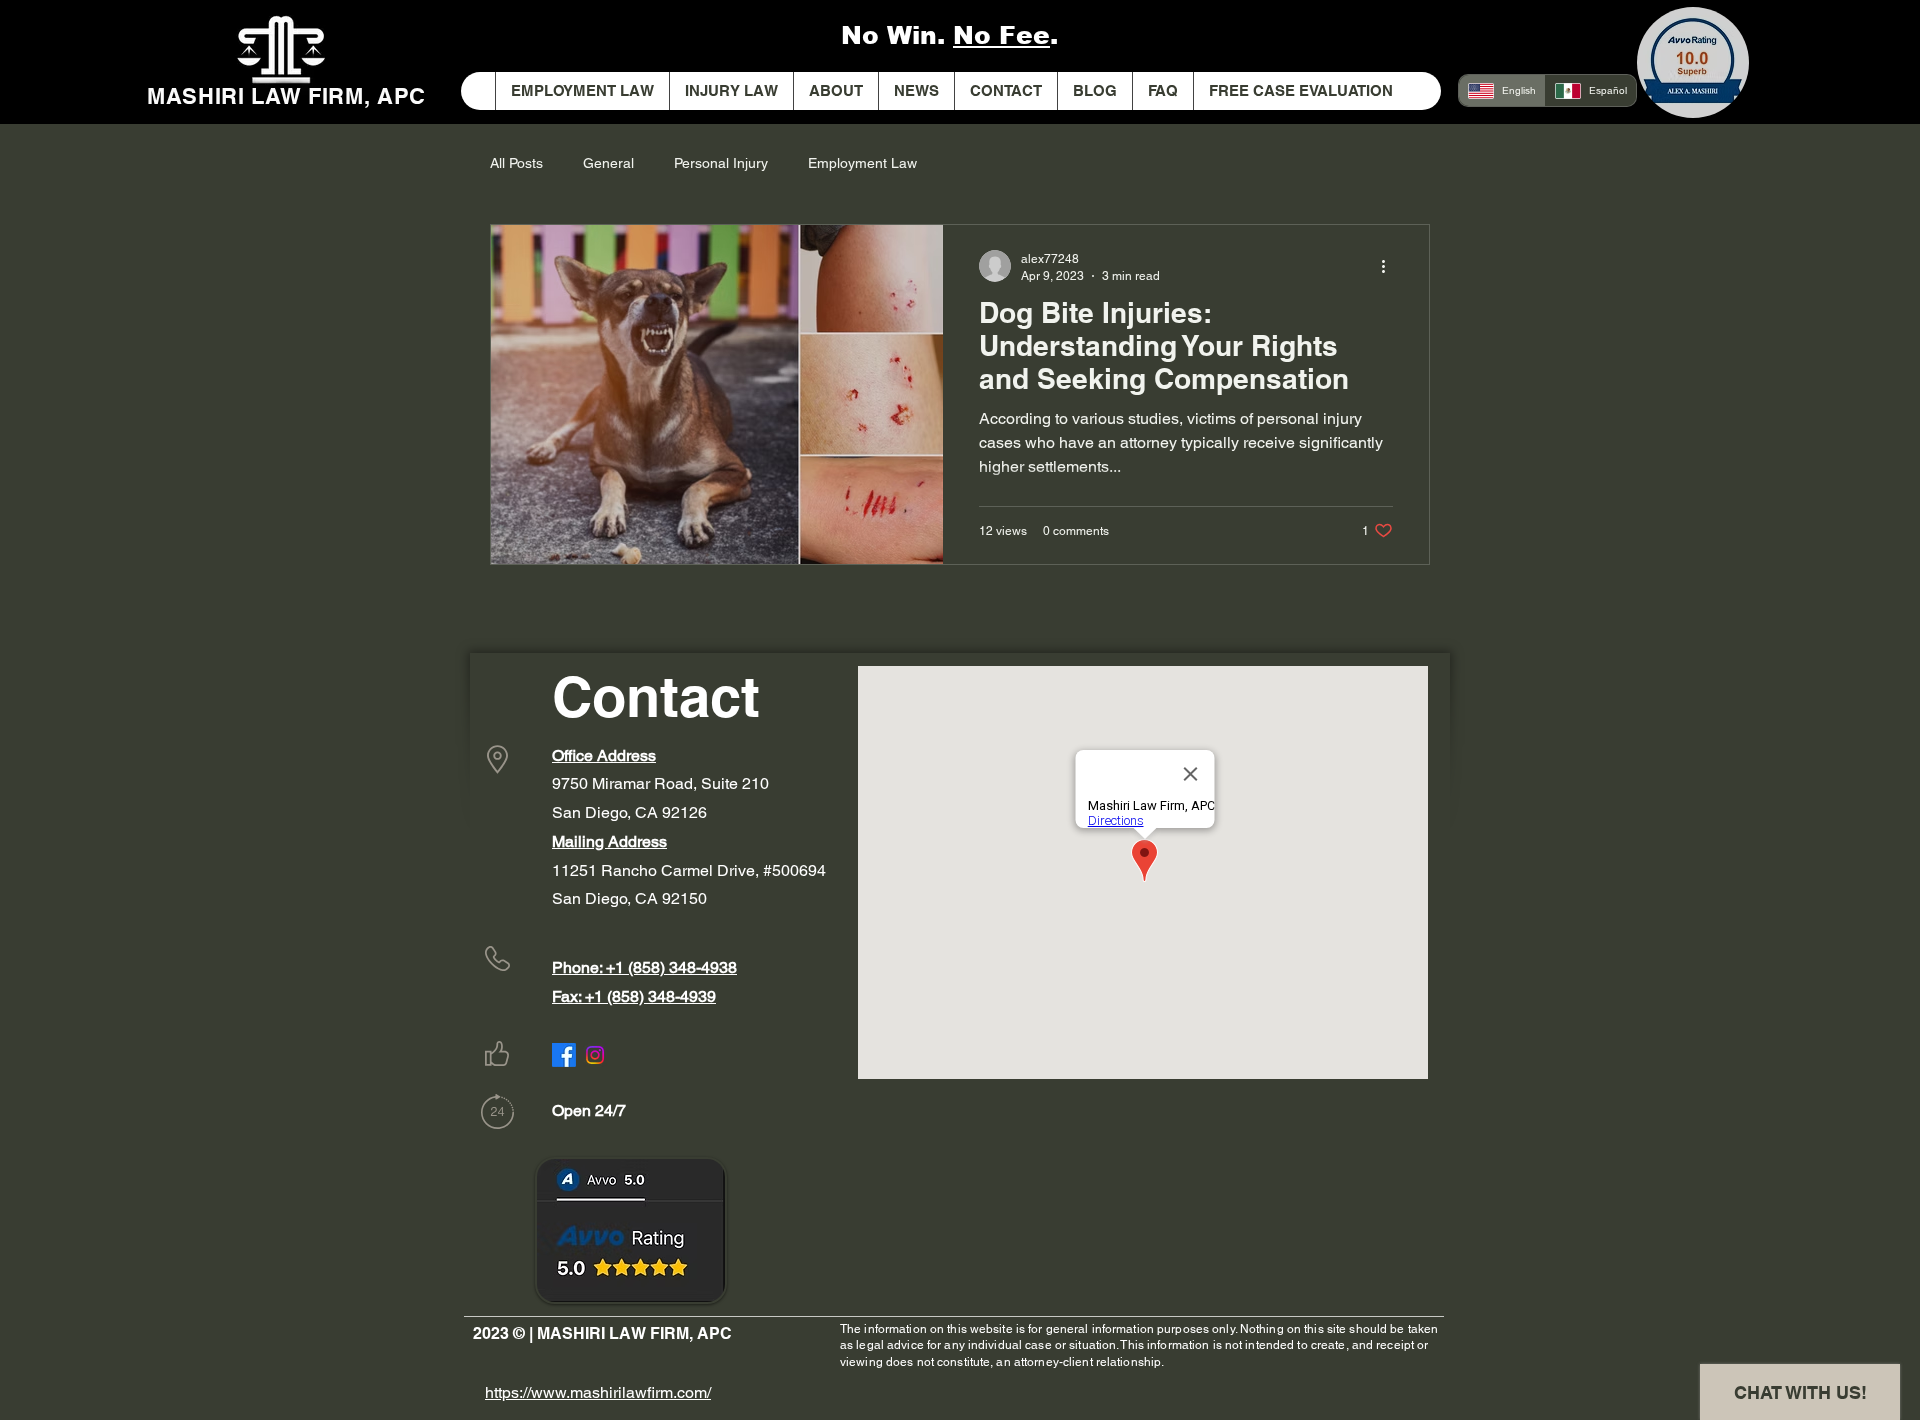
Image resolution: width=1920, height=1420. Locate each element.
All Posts (516, 163)
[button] (731, 91)
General (608, 163)
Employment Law (862, 163)
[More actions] (1390, 266)
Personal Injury (721, 163)
